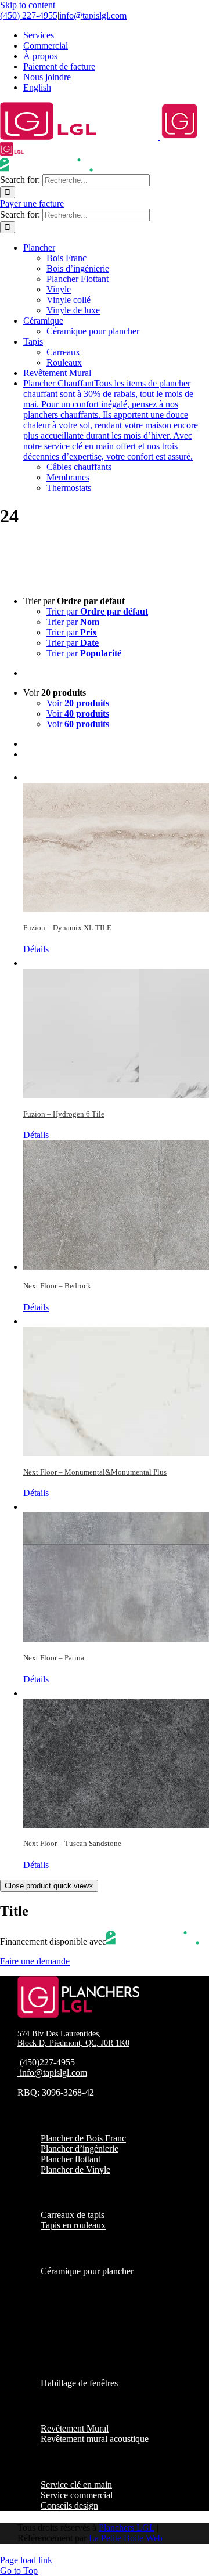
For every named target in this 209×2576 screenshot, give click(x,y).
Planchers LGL (127, 2528)
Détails (36, 949)
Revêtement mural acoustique (95, 2439)
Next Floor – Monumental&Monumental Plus (95, 1472)
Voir (78, 703)
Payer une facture (32, 203)
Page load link (26, 2560)
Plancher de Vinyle (75, 2169)
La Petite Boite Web (126, 2538)
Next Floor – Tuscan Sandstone (72, 1843)
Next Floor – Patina (54, 1658)
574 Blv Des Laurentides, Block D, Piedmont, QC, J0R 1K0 (73, 2038)
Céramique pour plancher (87, 2271)
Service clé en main (76, 2485)
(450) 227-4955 (29, 15)
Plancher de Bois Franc (83, 2138)
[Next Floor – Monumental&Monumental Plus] (116, 1384)
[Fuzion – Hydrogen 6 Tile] (116, 1026)
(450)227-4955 (47, 2062)
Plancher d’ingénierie (80, 2149)
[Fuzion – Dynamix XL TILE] (116, 841)
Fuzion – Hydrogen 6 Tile (64, 1114)
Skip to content (28, 5)
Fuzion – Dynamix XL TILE (67, 928)
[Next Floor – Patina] (116, 1570)
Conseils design (69, 2505)
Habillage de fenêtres (79, 2383)
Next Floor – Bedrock (57, 1286)
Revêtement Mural (75, 2428)
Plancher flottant (71, 2159)
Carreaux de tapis (73, 2215)
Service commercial (77, 2495)
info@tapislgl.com (93, 15)
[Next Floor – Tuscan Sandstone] (116, 1756)
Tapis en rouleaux (73, 2225)
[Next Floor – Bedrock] (116, 1205)
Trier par (97, 611)
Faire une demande (35, 1961)
